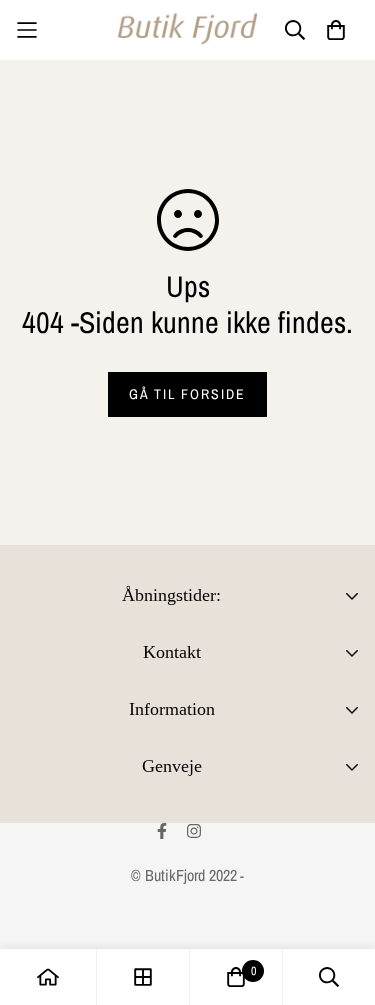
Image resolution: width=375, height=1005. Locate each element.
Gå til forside (187, 394)
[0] (236, 977)
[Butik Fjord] (188, 30)
